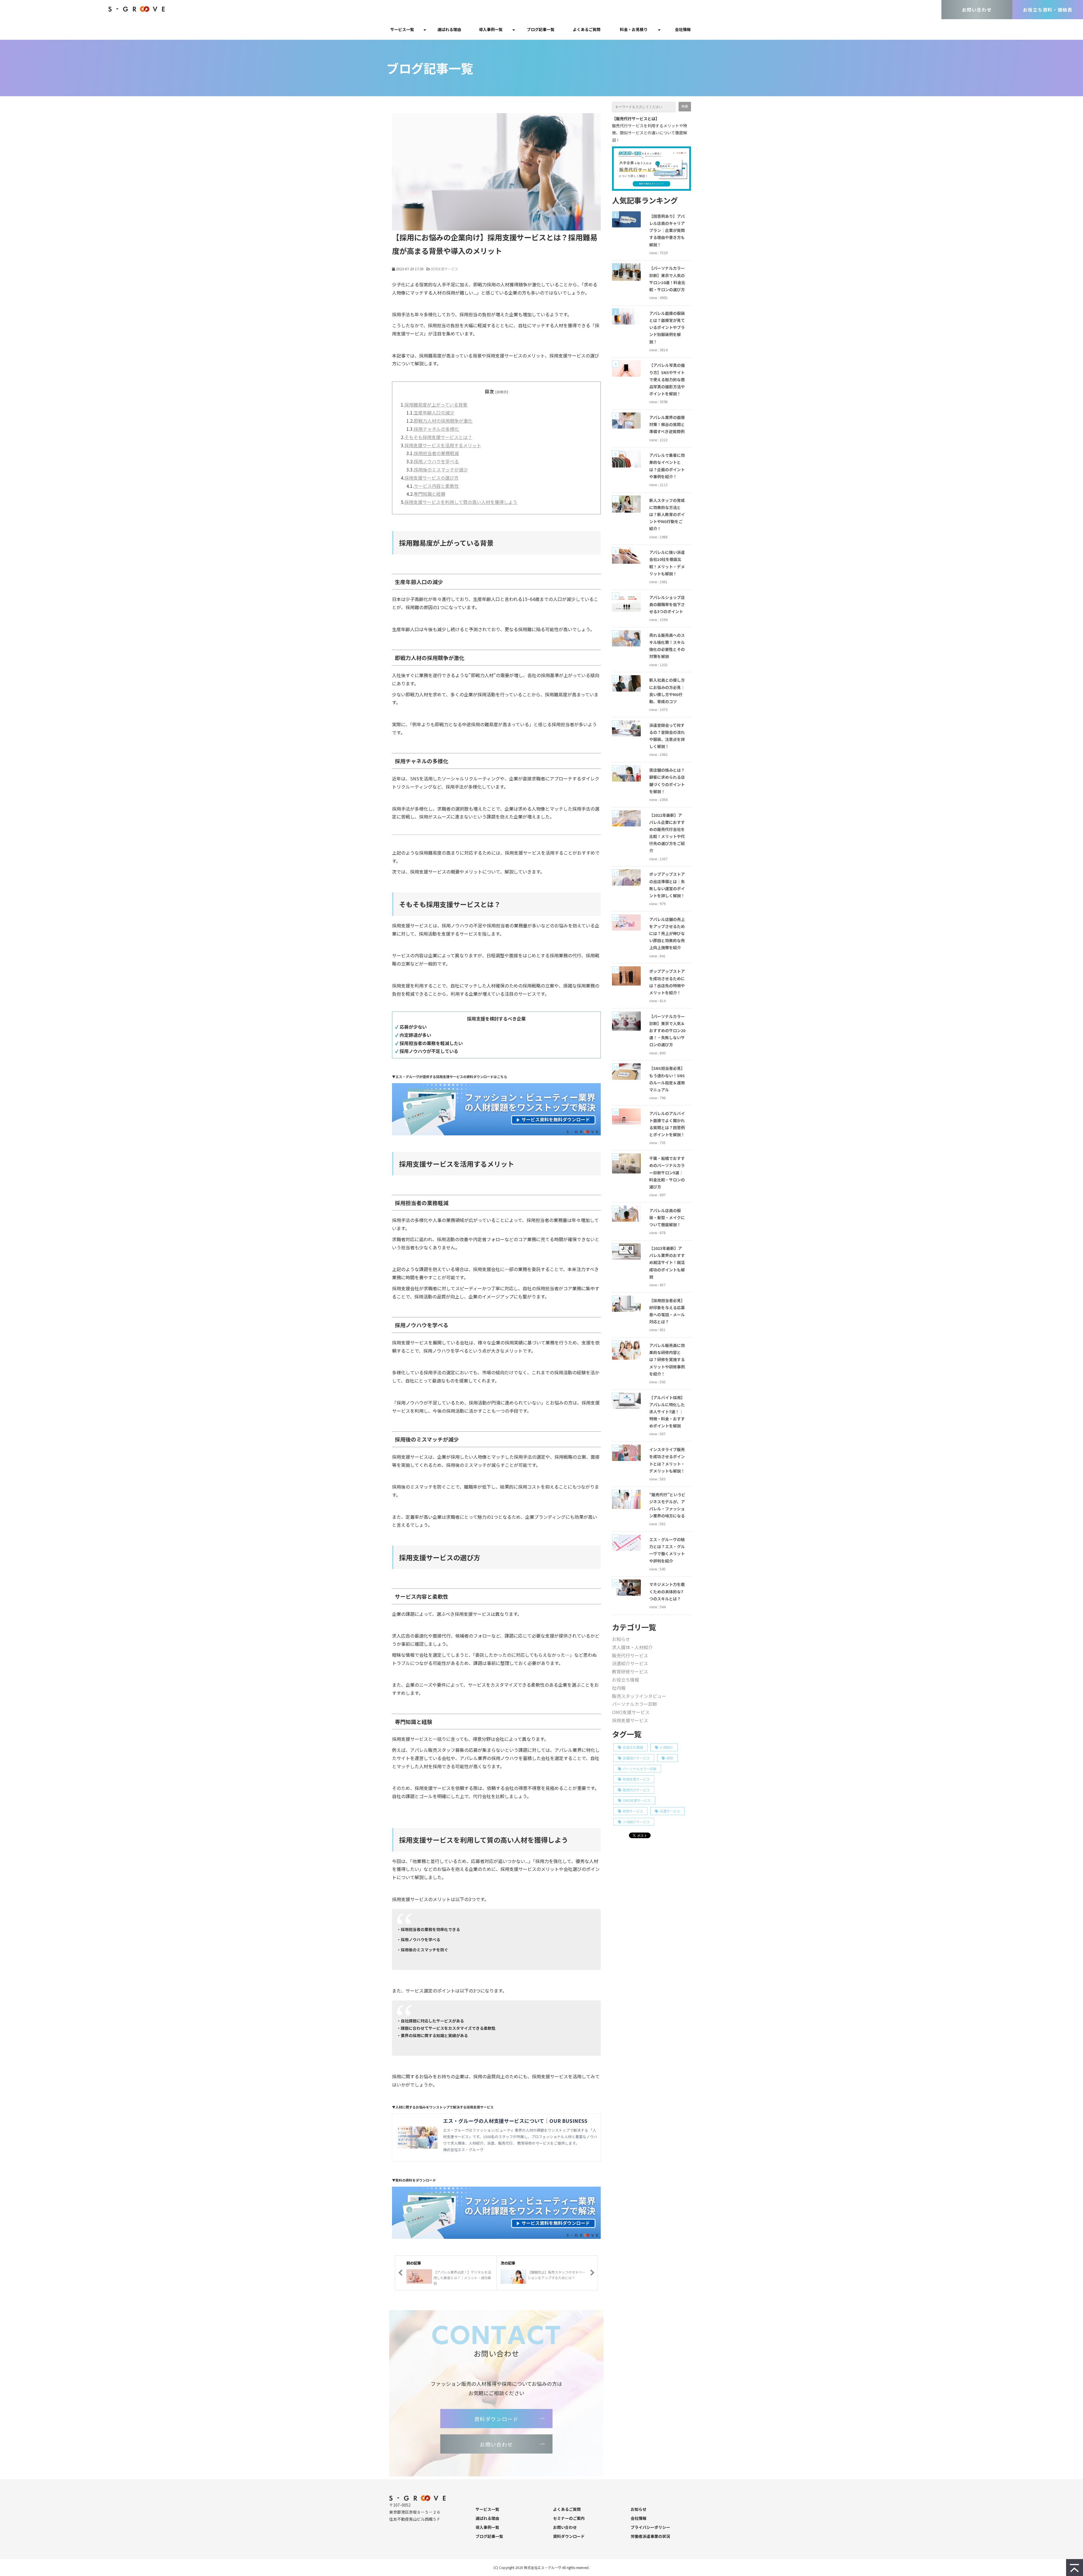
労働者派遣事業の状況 (650, 2536)
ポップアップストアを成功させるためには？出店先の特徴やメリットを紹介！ (667, 982)
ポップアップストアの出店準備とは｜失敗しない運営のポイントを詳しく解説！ (667, 885)
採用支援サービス (444, 269)
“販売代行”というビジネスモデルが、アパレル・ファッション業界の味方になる (667, 1505)
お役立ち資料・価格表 (1048, 10)
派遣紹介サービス (630, 1663)
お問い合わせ (977, 10)
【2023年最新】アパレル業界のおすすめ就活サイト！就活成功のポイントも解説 (667, 1262)
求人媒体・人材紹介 (632, 1647)
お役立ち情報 (626, 1680)
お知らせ (621, 1639)
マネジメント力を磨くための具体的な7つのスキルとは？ (667, 1591)
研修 (670, 1758)
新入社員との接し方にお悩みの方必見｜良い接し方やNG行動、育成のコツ (667, 691)
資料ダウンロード (497, 2419)
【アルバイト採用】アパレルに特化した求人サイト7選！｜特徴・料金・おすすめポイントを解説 (667, 1412)
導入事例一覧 (491, 29)
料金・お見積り (634, 29)
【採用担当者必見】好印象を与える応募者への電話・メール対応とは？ (667, 1311)
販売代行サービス (630, 1655)
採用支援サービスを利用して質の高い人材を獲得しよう (461, 502)
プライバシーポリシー (650, 2527)
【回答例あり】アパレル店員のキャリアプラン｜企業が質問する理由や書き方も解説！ (667, 230)
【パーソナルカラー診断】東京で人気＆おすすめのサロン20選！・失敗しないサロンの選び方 (667, 1031)
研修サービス (633, 1811)
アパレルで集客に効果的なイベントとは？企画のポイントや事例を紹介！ (667, 466)
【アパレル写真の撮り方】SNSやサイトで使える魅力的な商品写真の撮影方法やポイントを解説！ (667, 379)
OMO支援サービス (631, 1712)
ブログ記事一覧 (541, 29)
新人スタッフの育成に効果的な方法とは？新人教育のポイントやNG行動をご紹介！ (667, 514)
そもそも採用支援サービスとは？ (438, 437)
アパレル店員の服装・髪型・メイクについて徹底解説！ (667, 1217)
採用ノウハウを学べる (436, 461)
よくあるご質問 (587, 29)
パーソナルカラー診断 (635, 1704)
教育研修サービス (630, 1671)
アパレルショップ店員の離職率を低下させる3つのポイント (667, 604)
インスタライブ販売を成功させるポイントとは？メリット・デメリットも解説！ (667, 1460)
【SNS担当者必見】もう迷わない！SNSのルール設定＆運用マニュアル (667, 1079)
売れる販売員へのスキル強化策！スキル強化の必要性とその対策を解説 (667, 646)
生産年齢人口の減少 (434, 412)
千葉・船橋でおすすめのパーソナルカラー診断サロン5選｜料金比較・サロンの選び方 (667, 1172)
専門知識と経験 (430, 494)
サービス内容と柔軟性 (436, 486)
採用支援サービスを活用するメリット (443, 445)
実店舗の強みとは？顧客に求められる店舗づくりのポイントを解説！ (667, 781)
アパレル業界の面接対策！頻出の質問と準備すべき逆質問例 (667, 424)
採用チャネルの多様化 (436, 429)
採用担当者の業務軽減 (436, 453)
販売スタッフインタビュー (639, 1696)
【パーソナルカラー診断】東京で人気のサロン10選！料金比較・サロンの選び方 (667, 279)
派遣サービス (670, 1811)
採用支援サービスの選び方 (432, 478)
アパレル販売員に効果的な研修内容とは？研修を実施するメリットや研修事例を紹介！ (667, 1360)
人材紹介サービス (636, 1822)
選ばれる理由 (449, 29)
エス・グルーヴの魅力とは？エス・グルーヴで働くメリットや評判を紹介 (667, 1550)
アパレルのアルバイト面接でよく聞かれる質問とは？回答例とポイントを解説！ (667, 1124)
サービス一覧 (402, 29)
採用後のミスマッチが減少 (441, 469)
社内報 (619, 1688)
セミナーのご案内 (569, 2518)
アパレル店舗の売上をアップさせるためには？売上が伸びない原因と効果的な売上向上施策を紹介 (667, 933)
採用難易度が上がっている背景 (436, 405)
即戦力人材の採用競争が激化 (443, 421)
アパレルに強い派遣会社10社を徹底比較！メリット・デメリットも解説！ (667, 563)
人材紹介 (666, 1747)
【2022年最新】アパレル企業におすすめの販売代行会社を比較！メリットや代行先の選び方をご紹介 (667, 833)
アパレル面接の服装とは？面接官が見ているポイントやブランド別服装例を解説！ (667, 327)
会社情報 (683, 29)
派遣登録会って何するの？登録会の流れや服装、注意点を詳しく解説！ (667, 736)
